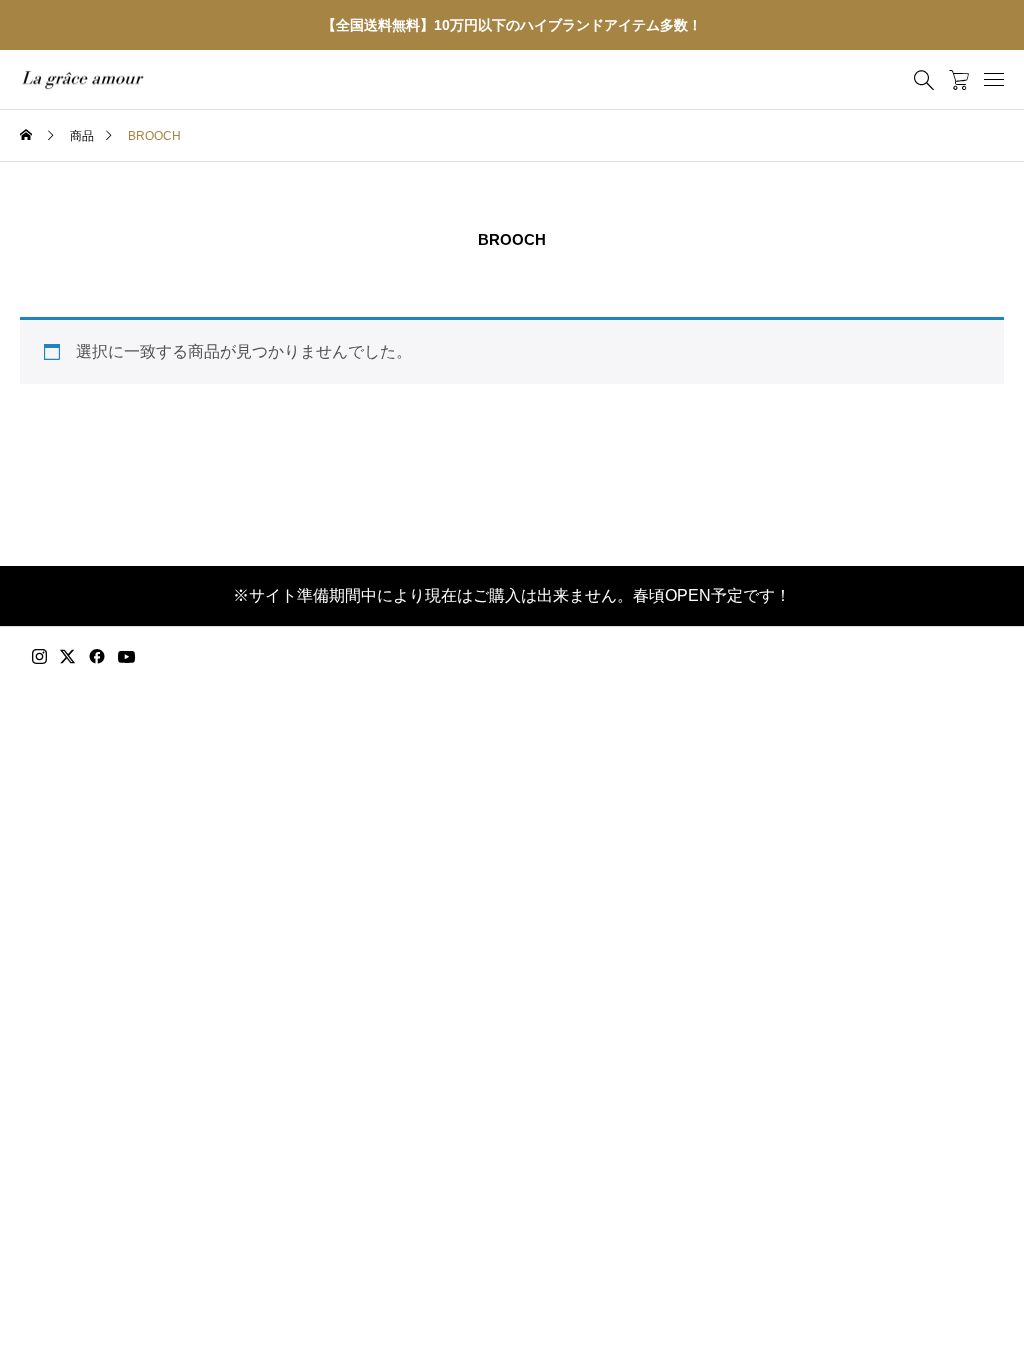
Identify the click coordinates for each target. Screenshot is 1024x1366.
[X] (68, 657)
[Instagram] (39, 657)
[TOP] (961, 1303)
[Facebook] (97, 657)
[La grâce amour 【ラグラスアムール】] (82, 80)
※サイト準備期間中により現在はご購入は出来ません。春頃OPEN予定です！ (512, 595)
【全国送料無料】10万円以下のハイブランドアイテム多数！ (512, 25)
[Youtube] (127, 657)
